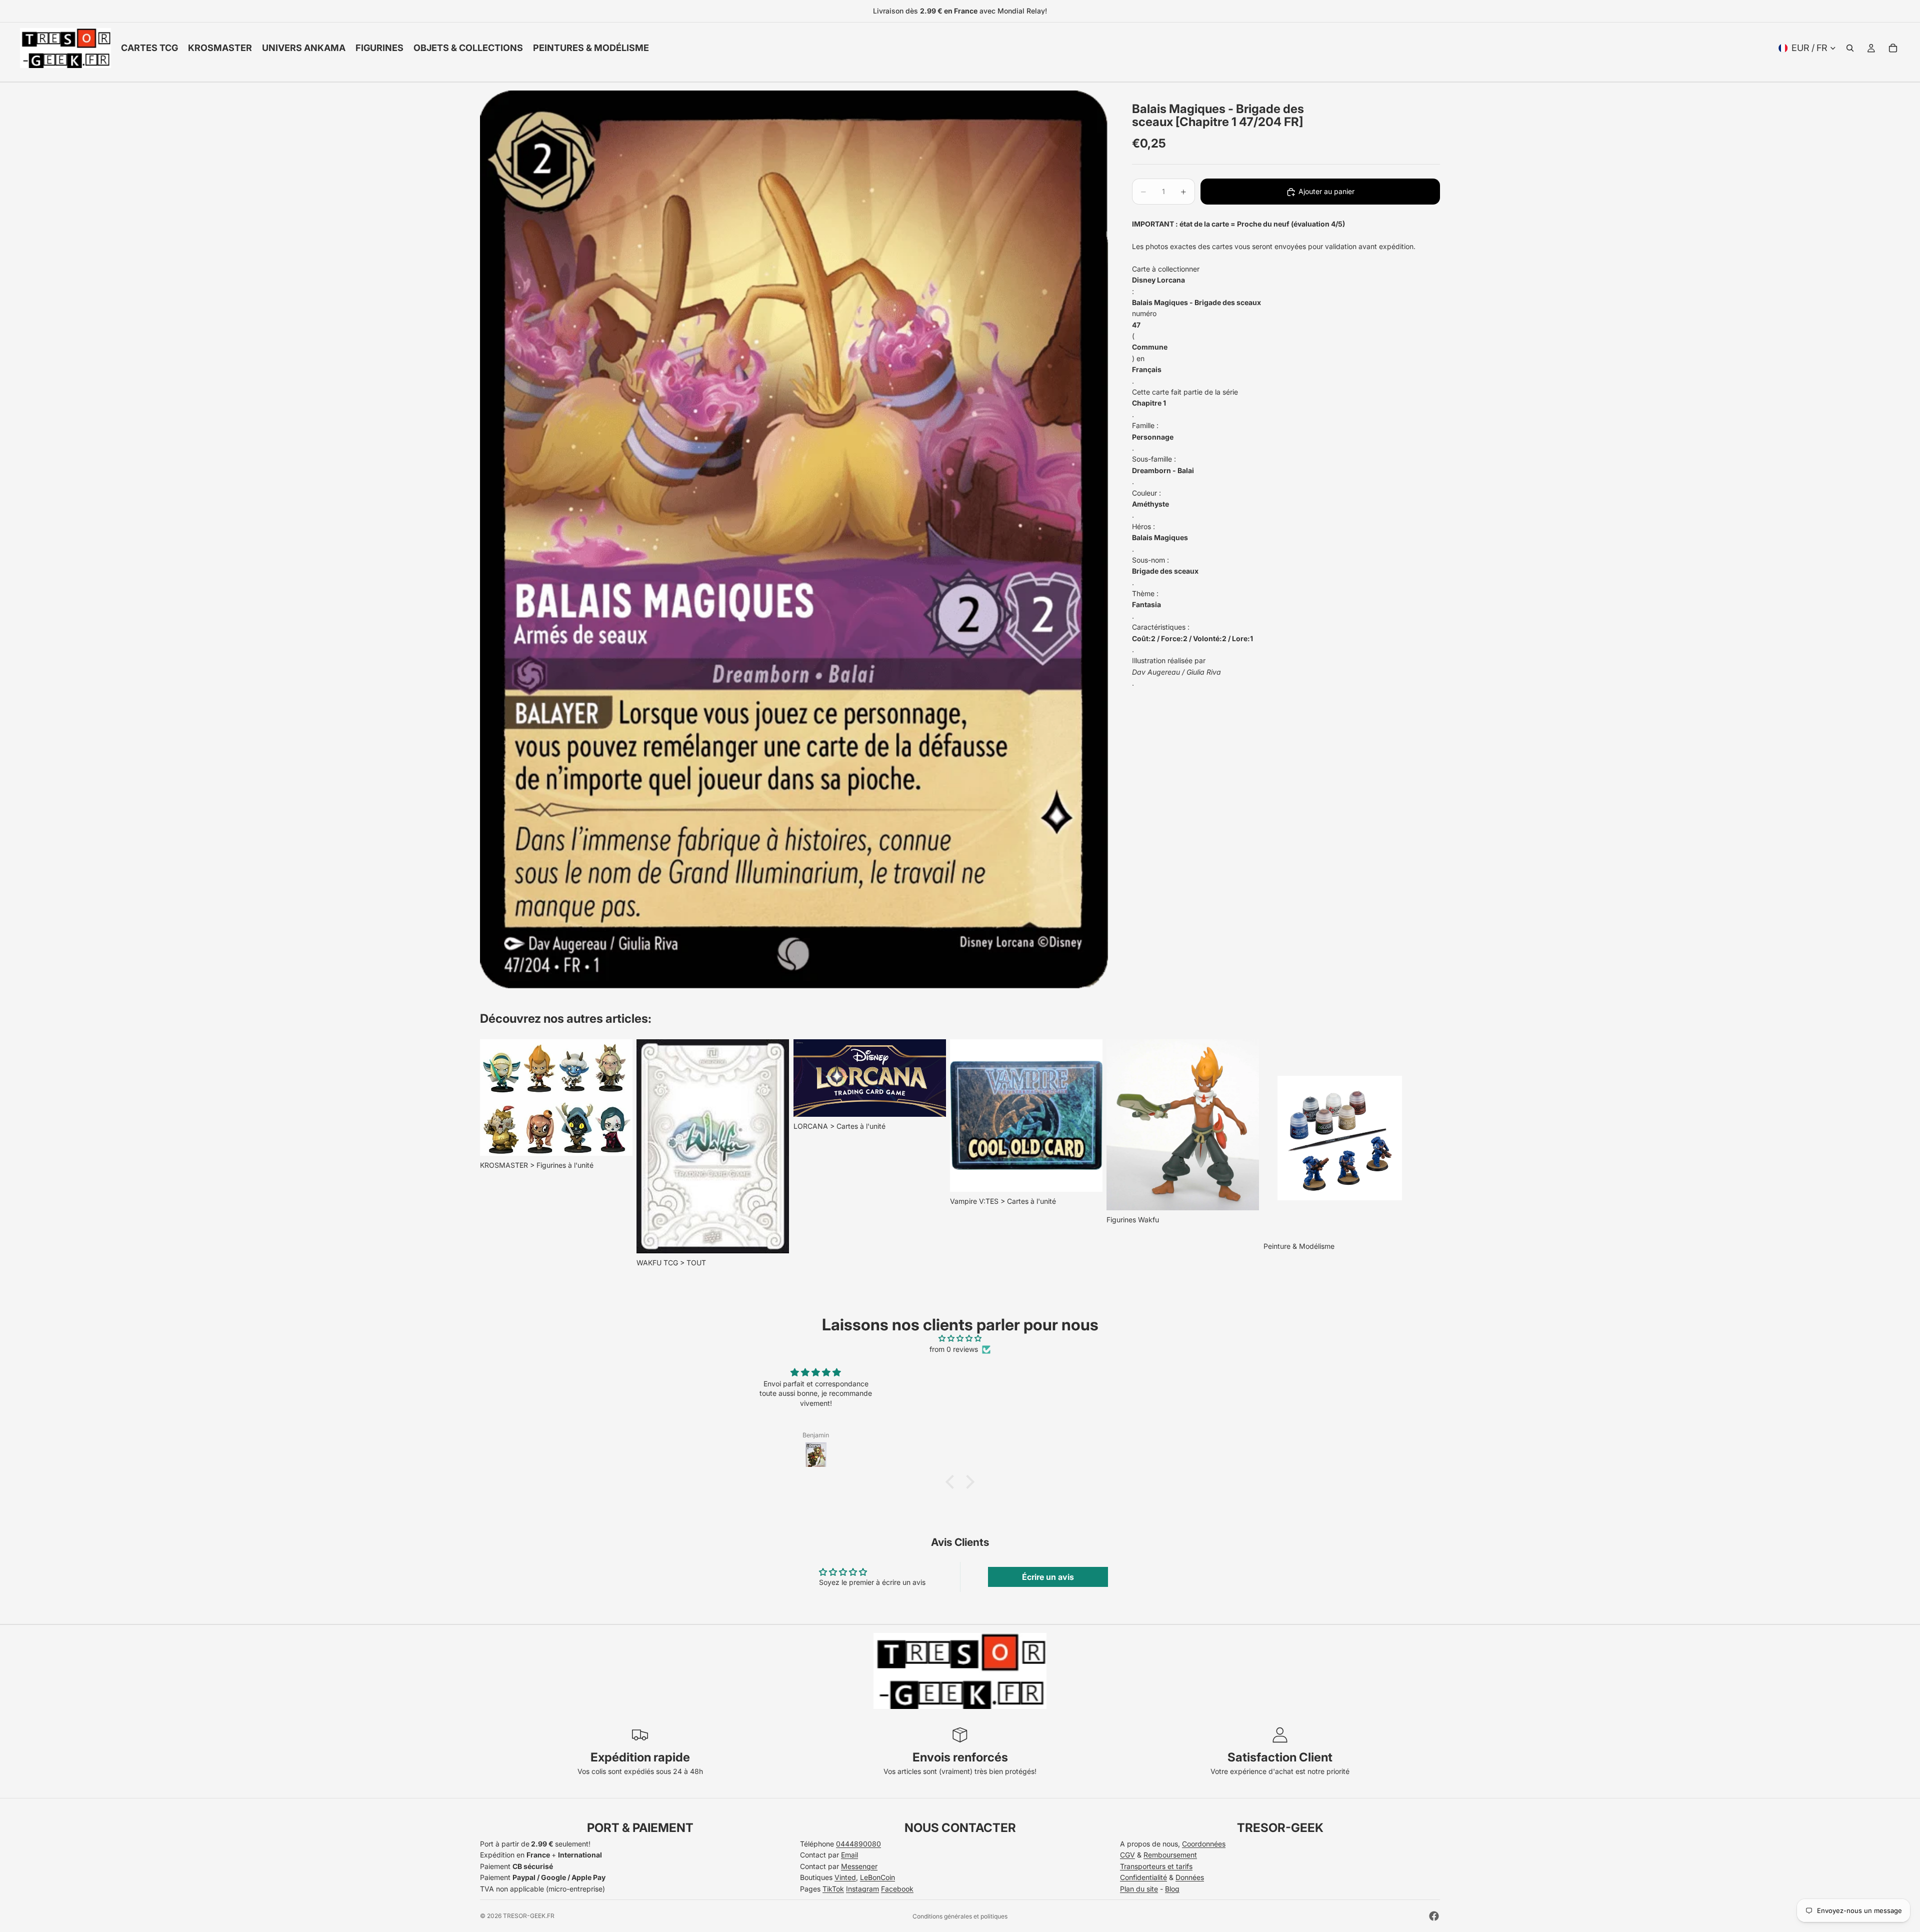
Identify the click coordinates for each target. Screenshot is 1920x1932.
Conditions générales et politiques (960, 1916)
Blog (1172, 1889)
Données (1190, 1877)
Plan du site (1139, 1889)
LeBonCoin (877, 1877)
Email (849, 1855)
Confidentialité (1143, 1877)
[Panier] (1893, 48)
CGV (1127, 1855)
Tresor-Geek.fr (529, 1916)
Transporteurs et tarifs (1156, 1866)
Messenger (859, 1866)
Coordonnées (1204, 1844)
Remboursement (1170, 1855)
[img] (960, 1338)
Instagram (862, 1889)
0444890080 (858, 1844)
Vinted (845, 1877)
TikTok (833, 1889)
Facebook (897, 1889)
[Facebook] (1434, 1916)
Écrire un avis (1048, 1577)
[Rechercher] (1850, 48)
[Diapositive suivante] (1429, 1154)
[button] (952, 1482)
